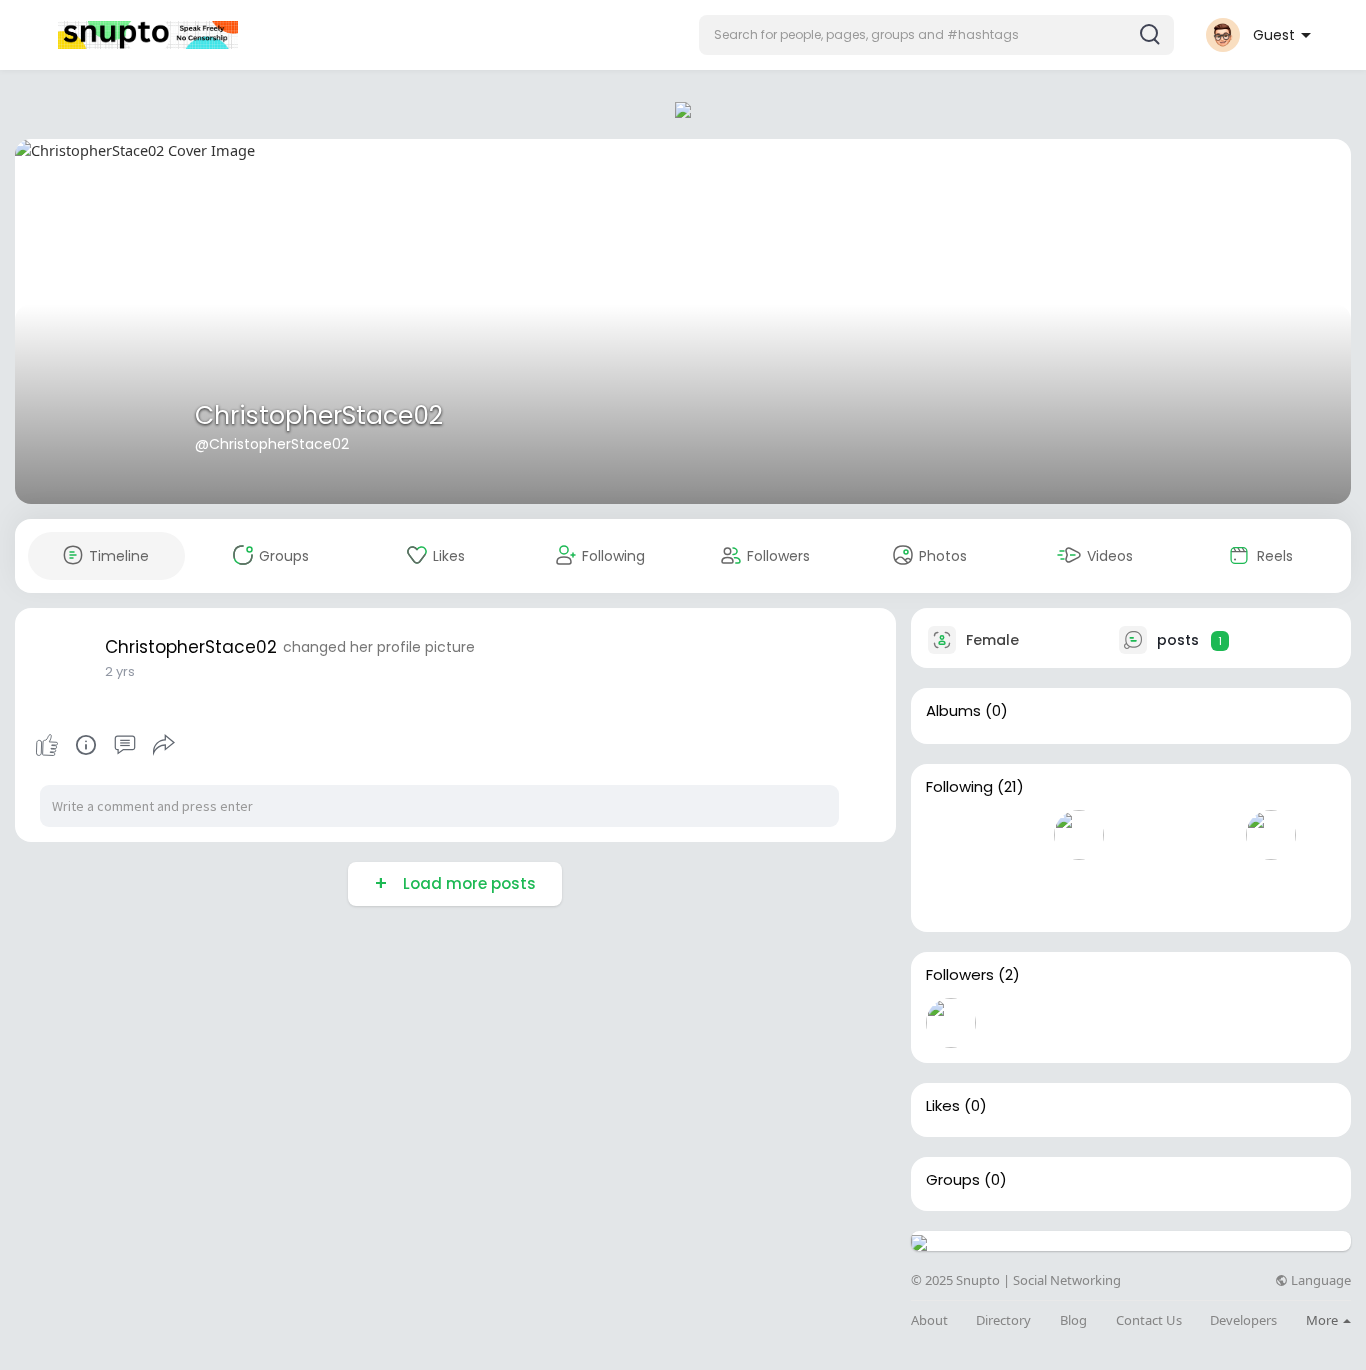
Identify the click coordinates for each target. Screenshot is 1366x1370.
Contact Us (1149, 1320)
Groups (953, 1180)
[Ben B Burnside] (1079, 892)
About (929, 1320)
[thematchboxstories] (1271, 835)
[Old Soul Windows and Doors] (951, 835)
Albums (953, 711)
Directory (1003, 1320)
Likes (943, 1106)
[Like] (105, 745)
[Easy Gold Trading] (1015, 1023)
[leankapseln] (951, 1023)
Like (47, 745)
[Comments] (125, 745)
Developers (1243, 1320)
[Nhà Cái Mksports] (1143, 835)
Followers (960, 975)
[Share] (164, 745)
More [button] (1323, 1320)
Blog (1073, 1320)
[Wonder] (86, 745)
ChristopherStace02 (319, 415)
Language (1319, 1280)
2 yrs (120, 671)
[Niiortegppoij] (1079, 835)
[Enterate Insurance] (1015, 892)
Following (959, 787)
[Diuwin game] (951, 892)
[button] (936, 35)
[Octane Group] (1015, 835)
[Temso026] (1207, 835)
